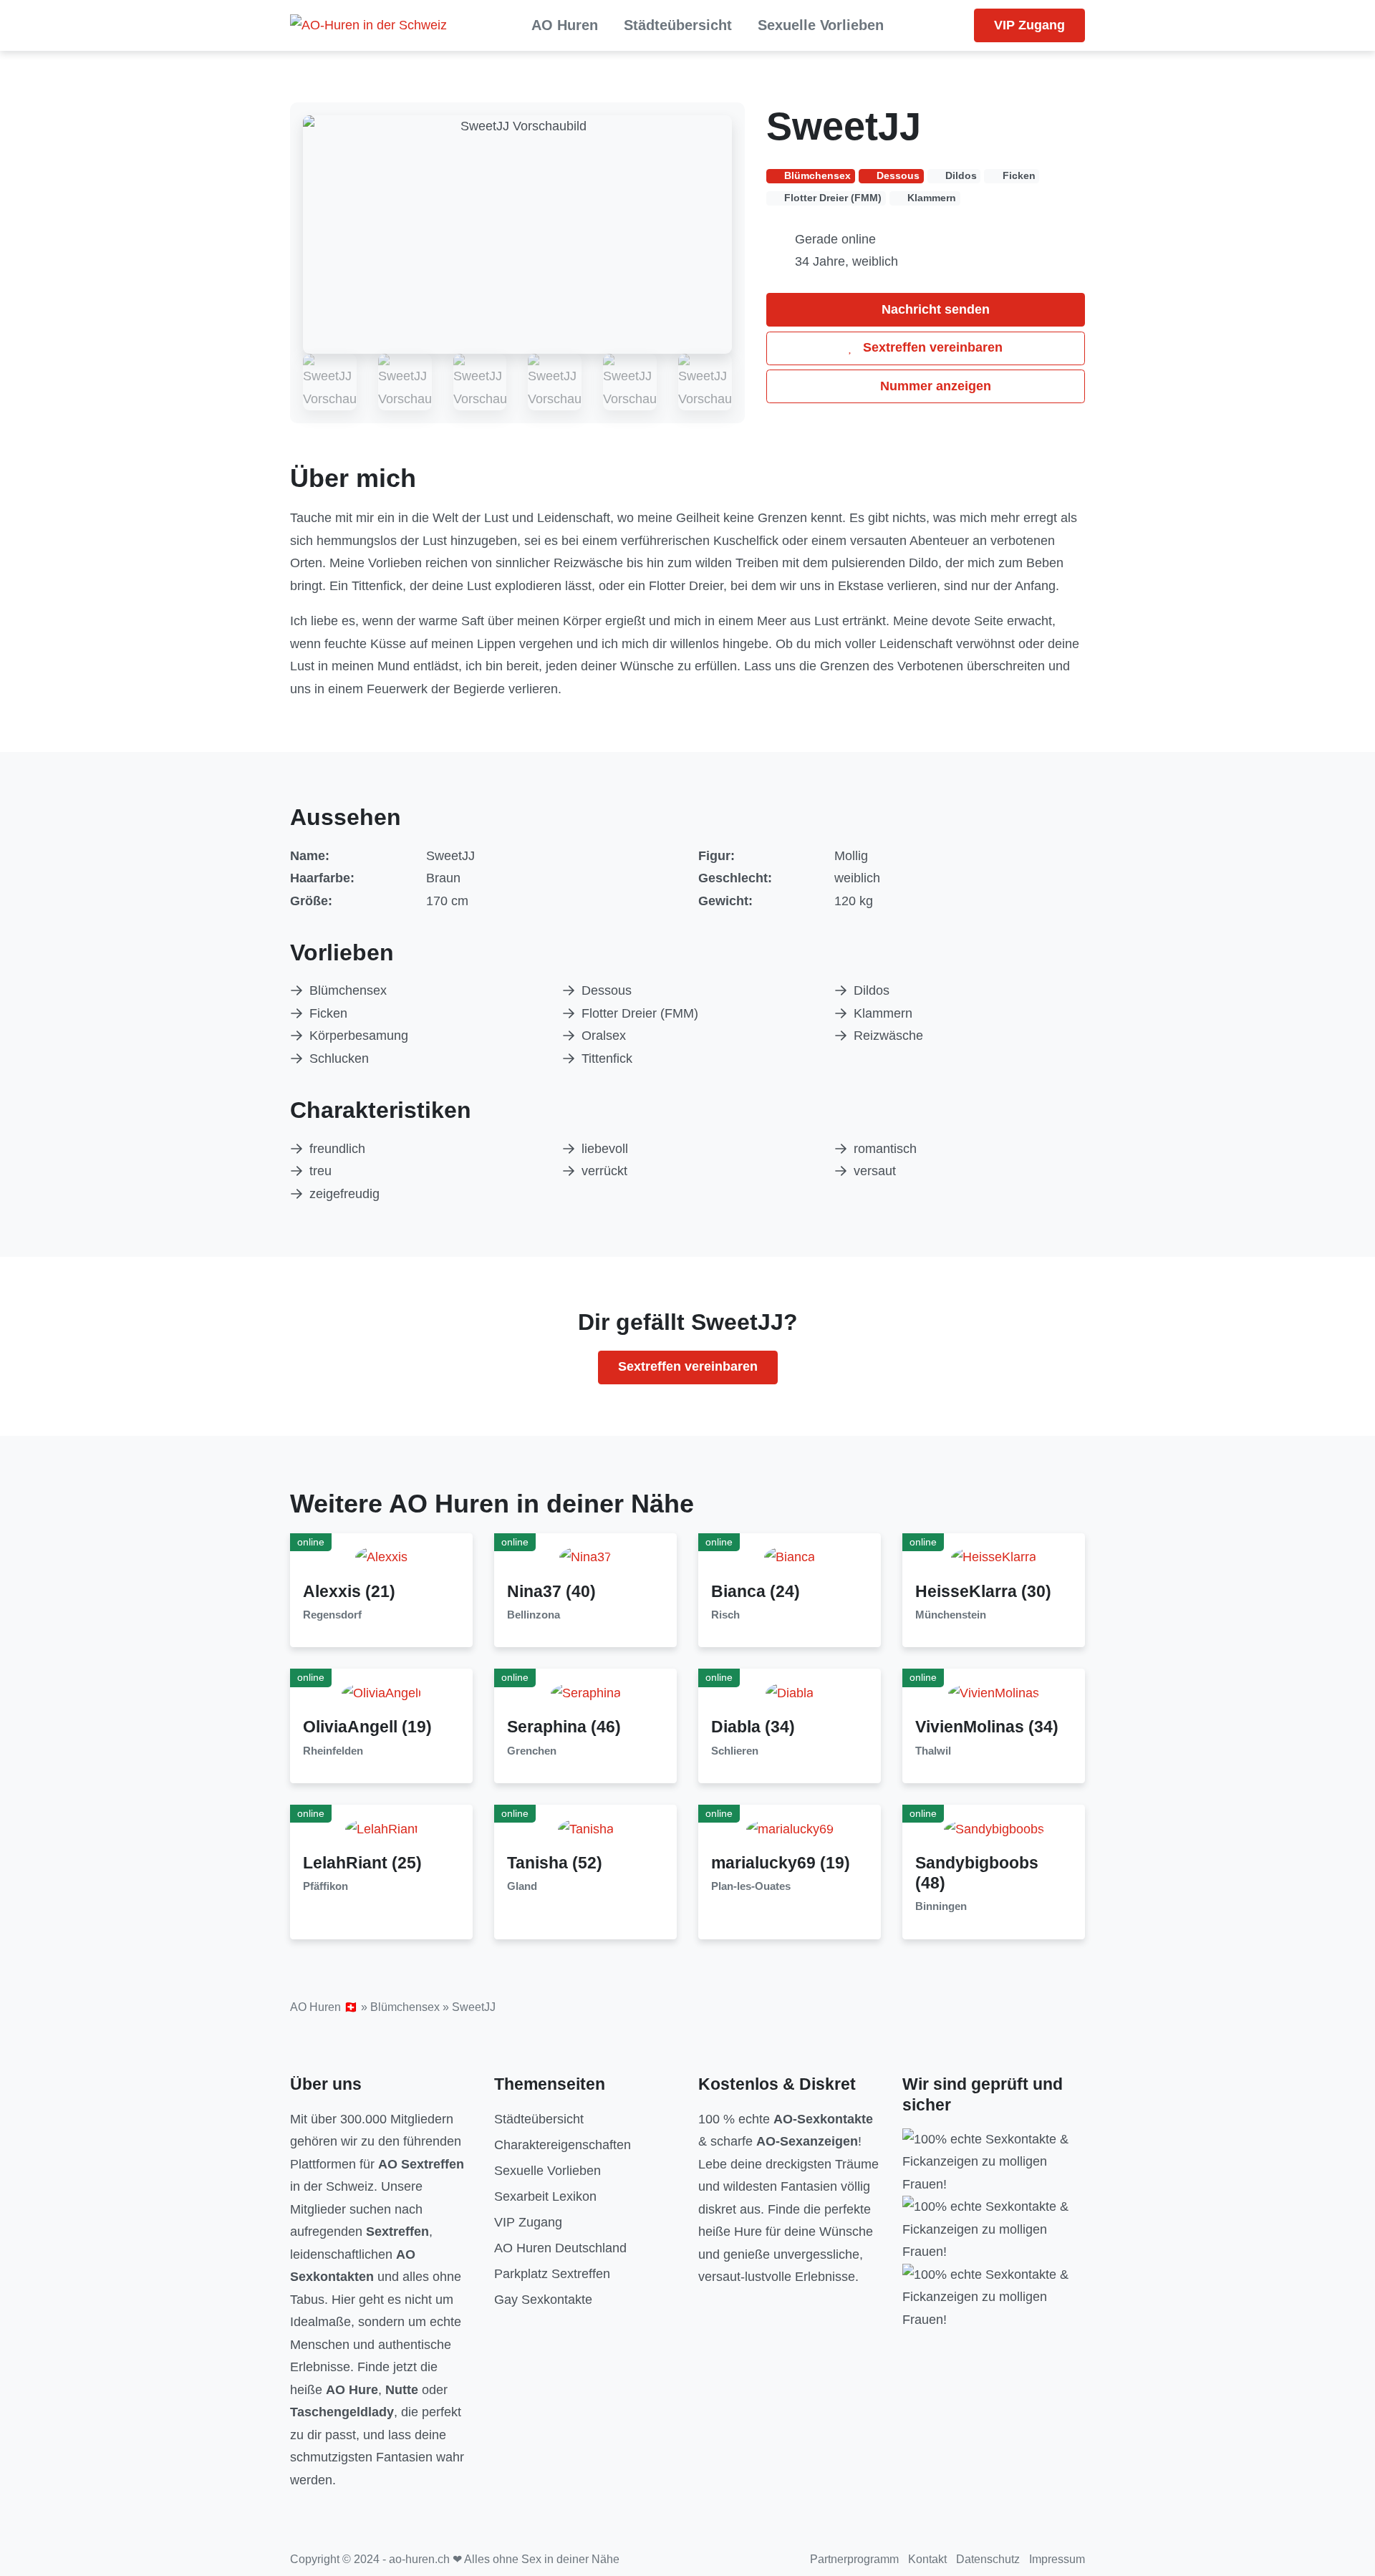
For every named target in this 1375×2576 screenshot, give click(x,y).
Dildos (872, 990)
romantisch (885, 1149)
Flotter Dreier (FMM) (640, 1013)
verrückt (604, 1171)
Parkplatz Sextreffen (552, 2274)
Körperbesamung (359, 1036)
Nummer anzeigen (934, 386)
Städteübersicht (678, 25)
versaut (875, 1171)
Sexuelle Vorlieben (821, 25)
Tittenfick (607, 1058)
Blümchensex (348, 990)
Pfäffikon (325, 1886)
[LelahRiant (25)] (382, 1828)
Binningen (941, 1906)
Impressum (1057, 2559)
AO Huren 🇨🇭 (324, 2007)
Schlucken (339, 1058)
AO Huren (565, 25)
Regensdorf (332, 1615)
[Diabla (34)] (790, 1692)
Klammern (883, 1013)
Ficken (328, 1013)
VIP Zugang (1029, 25)
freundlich (337, 1149)
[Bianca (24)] (790, 1557)
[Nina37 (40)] (585, 1557)
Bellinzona (534, 1615)
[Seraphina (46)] (586, 1692)
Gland (522, 1886)
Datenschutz (988, 2559)
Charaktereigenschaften (563, 2145)
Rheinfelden (333, 1751)
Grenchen (532, 1751)
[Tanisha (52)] (586, 1828)
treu (320, 1171)
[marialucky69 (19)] (790, 1828)
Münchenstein (951, 1615)
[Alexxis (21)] (381, 1557)
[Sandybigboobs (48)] (994, 1828)
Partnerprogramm (854, 2559)
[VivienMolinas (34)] (994, 1692)
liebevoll (605, 1149)
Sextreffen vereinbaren (931, 347)
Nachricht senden (934, 309)
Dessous (607, 990)
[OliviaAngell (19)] (381, 1692)
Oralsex (604, 1036)
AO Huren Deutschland (560, 2248)
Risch (725, 1615)
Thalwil (933, 1751)
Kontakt (927, 2559)
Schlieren (735, 1751)
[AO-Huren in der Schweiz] (368, 26)
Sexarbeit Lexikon (545, 2196)
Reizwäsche (888, 1036)
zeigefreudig (344, 1194)
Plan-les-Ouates (751, 1886)
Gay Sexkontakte (543, 2300)
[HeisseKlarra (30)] (994, 1557)
